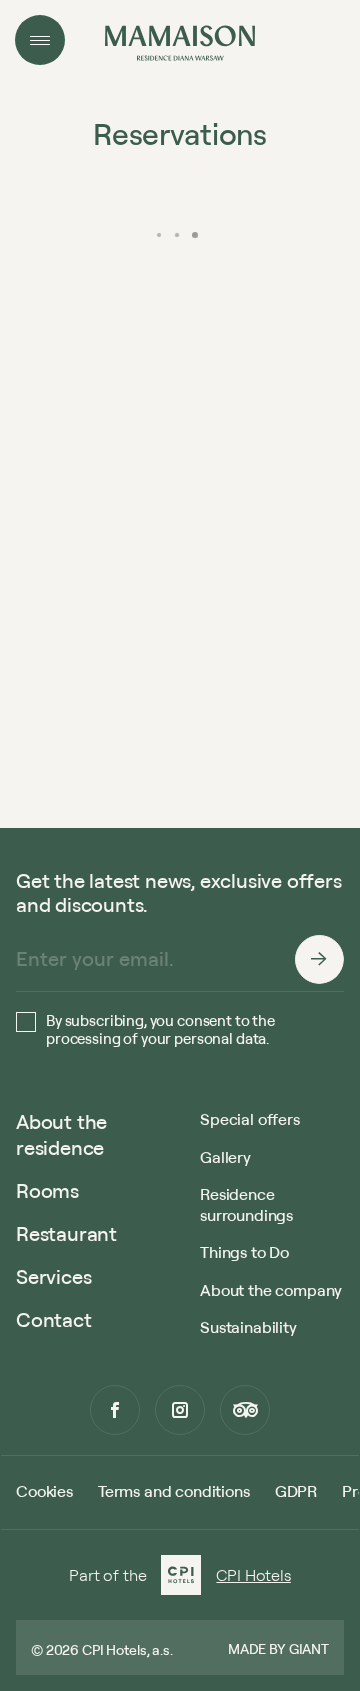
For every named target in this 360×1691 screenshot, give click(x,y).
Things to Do (244, 1252)
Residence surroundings (246, 1204)
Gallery (225, 1157)
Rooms (47, 1190)
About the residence (61, 1134)
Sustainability (248, 1327)
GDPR (296, 1491)
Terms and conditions (174, 1491)
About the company (271, 1290)
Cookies (44, 1491)
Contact (54, 1319)
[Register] (319, 959)
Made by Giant (278, 1648)
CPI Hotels (253, 1575)
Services (53, 1276)
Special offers (250, 1119)
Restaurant (66, 1233)
